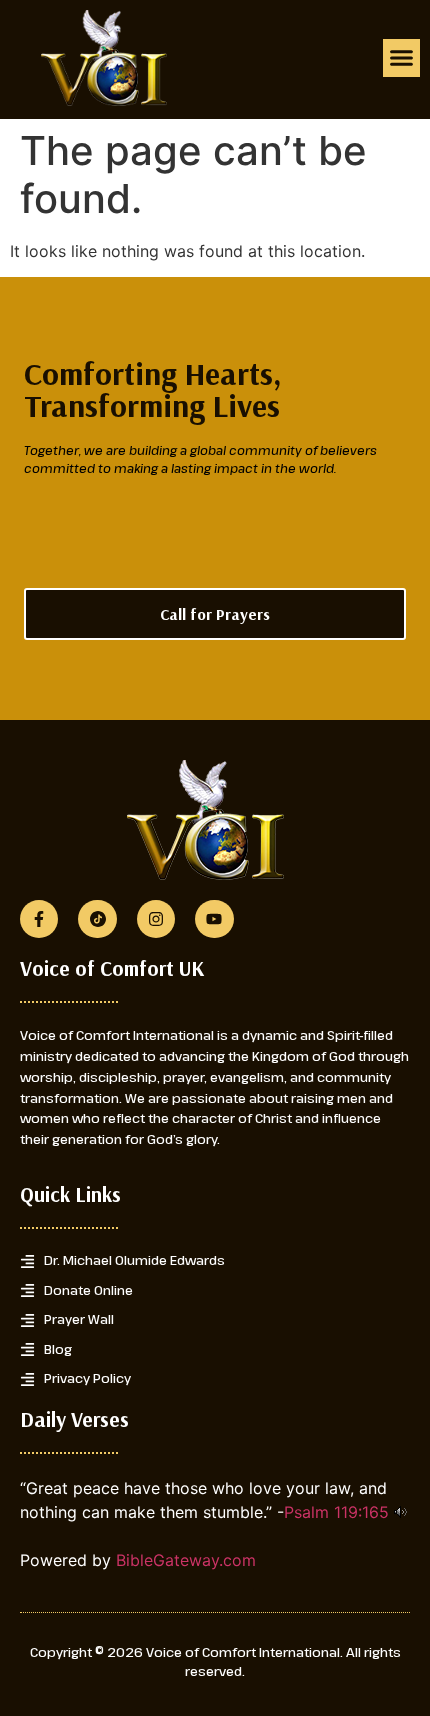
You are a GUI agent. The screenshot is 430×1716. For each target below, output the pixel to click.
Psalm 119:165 (336, 1512)
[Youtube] (214, 919)
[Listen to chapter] (400, 1512)
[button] (402, 58)
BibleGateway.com (186, 1560)
